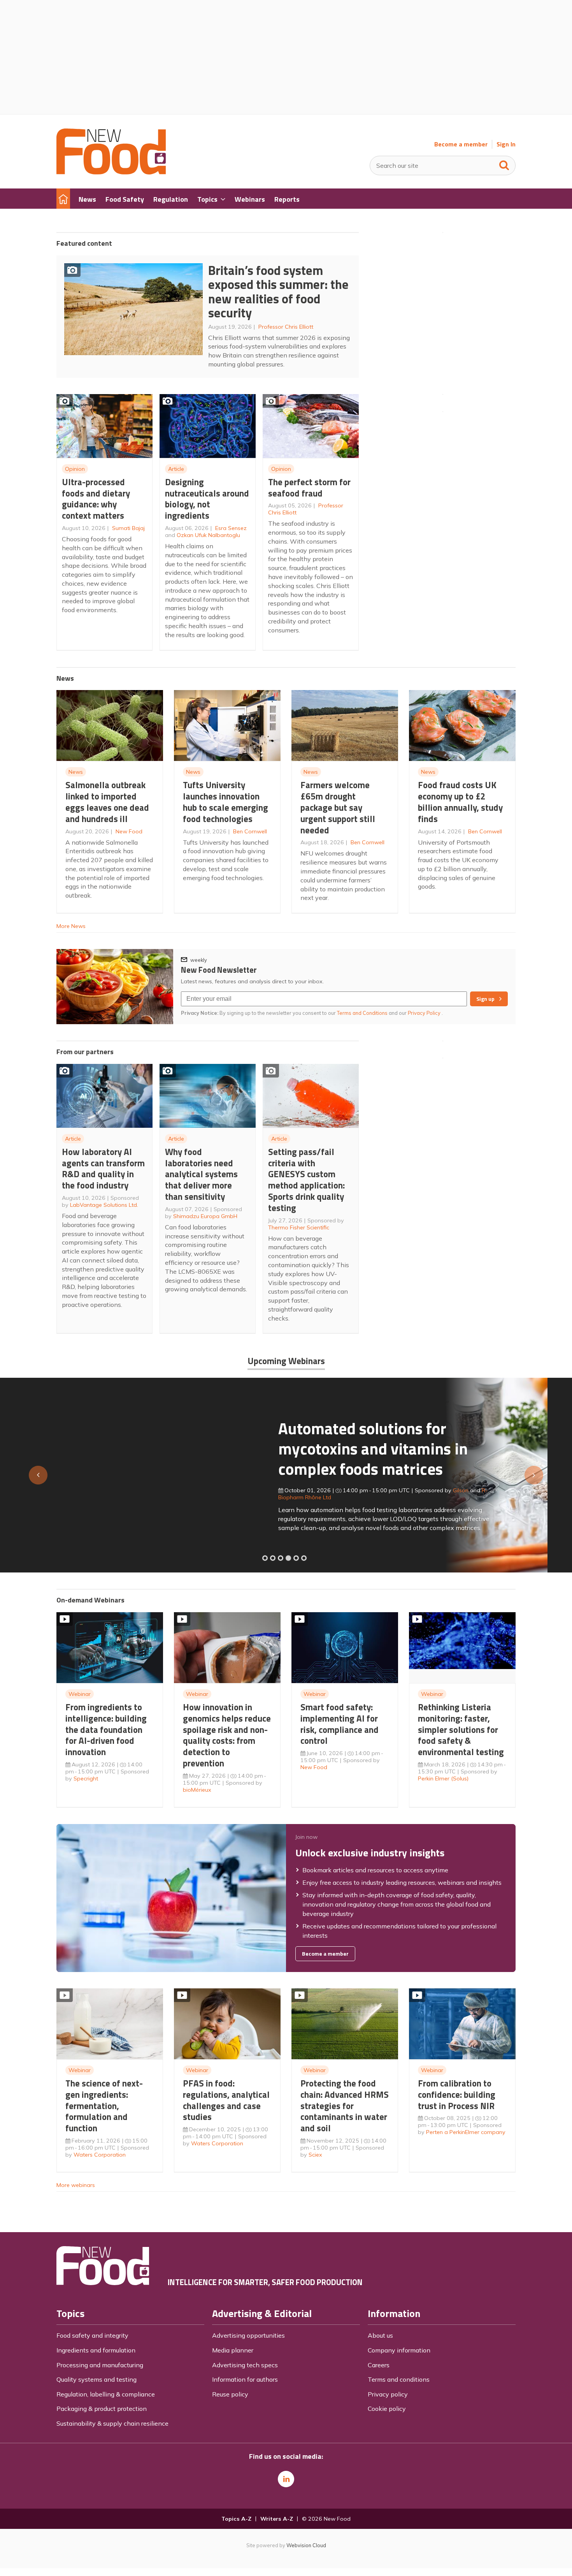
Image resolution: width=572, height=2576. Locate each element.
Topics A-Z (236, 2519)
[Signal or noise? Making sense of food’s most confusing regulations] (281, 1558)
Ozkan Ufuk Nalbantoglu (208, 535)
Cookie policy (387, 2409)
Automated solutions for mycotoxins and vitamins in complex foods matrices (151, 1448)
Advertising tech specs (245, 2365)
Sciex (315, 2155)
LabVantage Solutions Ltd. (104, 1205)
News (76, 772)
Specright (86, 1778)
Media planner (233, 2350)
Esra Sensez (231, 528)
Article (176, 469)
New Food (129, 831)
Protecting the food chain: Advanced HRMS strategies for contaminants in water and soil (345, 2106)
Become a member (461, 144)
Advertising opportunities (248, 2335)
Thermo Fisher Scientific (299, 1227)
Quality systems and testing (97, 2379)
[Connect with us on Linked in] (286, 2479)
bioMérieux (197, 1790)
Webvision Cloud (306, 2545)
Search (504, 164)
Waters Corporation (100, 2155)
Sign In (506, 144)
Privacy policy (388, 2394)
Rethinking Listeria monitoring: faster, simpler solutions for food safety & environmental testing (461, 1729)
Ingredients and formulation (96, 2350)
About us (380, 2335)
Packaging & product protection (102, 2409)
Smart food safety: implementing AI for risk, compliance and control (340, 1724)
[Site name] (111, 172)
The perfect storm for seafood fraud (309, 488)
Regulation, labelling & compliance (106, 2394)
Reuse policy (230, 2394)
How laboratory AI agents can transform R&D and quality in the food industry (103, 1168)
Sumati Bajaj (128, 528)
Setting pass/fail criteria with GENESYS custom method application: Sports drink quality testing (306, 1180)
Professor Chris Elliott (286, 327)
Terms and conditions (399, 2379)
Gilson (239, 1490)
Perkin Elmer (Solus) (443, 1778)
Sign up (485, 999)
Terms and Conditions (362, 1013)
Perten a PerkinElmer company (466, 2132)
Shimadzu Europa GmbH (205, 1216)
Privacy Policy (425, 1013)
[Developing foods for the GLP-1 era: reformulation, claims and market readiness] (304, 1558)
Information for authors (245, 2379)
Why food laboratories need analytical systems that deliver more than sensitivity (201, 1174)
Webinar (80, 1694)
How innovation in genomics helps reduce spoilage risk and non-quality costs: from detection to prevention (227, 1735)
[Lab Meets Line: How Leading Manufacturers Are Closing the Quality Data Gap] (273, 1558)
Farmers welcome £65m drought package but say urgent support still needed (338, 807)
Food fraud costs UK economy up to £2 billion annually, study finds (460, 802)
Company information (399, 2350)
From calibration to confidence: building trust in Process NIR (457, 2094)
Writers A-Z (277, 2519)
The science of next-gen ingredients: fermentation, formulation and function (104, 2106)
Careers (379, 2365)
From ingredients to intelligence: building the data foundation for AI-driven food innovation (106, 1729)
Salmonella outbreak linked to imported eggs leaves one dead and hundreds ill (107, 802)
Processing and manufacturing (100, 2365)
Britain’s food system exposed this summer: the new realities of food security (278, 292)
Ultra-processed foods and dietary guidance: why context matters (96, 499)
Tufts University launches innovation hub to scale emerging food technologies (225, 802)
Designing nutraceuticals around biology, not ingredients (207, 499)
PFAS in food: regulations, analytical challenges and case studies (226, 2100)
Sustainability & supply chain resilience (112, 2423)
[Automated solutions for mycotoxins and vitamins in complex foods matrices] (288, 1558)
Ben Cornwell (250, 831)
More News (71, 926)
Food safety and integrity (92, 2335)
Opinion (75, 469)
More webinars (76, 2185)
